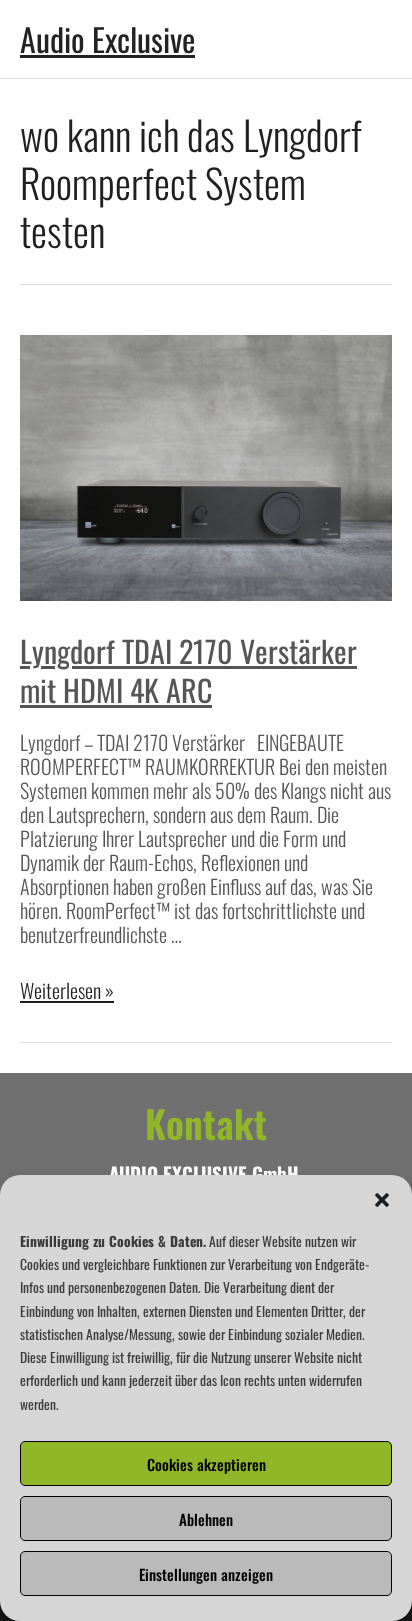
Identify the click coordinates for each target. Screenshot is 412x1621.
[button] (382, 1200)
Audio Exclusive (107, 38)
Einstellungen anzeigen (206, 1574)
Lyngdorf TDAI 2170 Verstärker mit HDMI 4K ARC (188, 670)
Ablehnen (206, 1519)
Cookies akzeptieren (206, 1464)
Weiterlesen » (67, 990)
